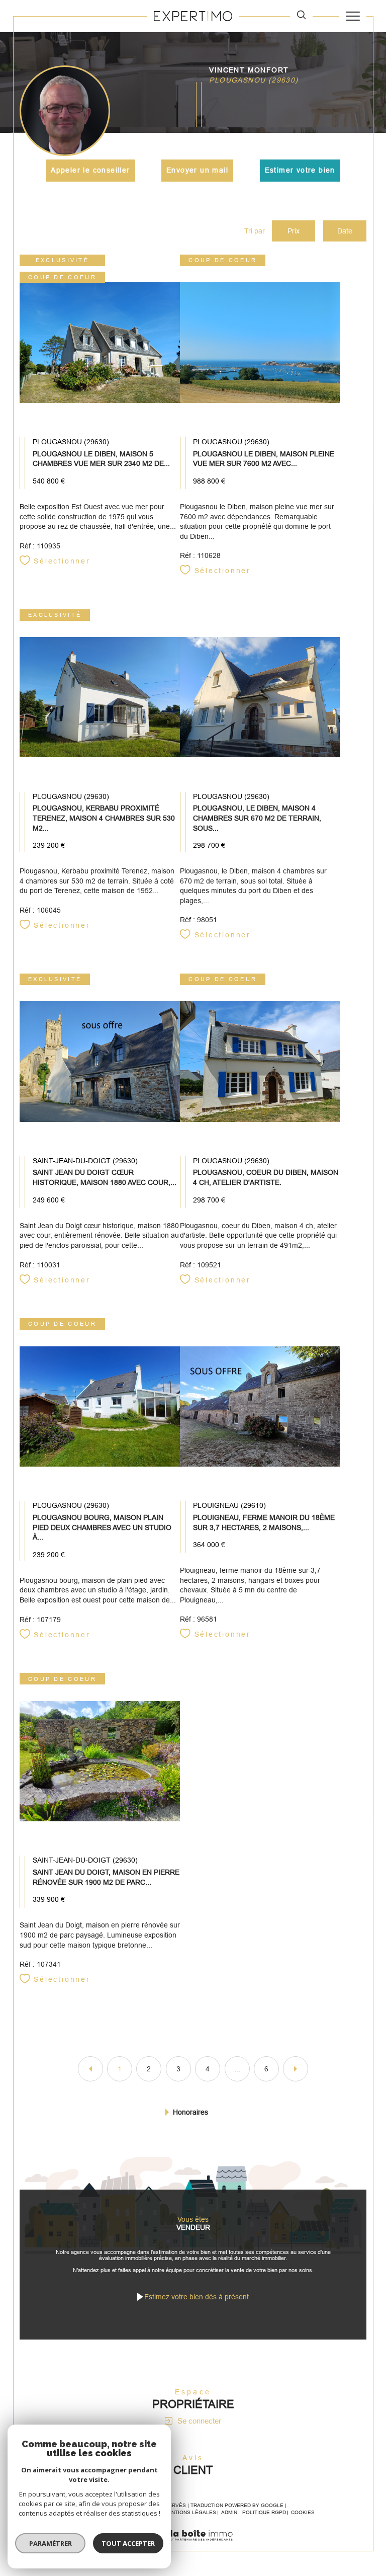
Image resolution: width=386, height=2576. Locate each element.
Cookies (303, 2512)
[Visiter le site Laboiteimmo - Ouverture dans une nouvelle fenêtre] (193, 2546)
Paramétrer (51, 2543)
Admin (229, 2512)
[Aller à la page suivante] (296, 2069)
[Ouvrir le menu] (353, 16)
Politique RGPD (264, 2512)
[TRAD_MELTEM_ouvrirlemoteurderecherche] (301, 16)
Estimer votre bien (300, 170)
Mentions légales (190, 2512)
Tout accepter (128, 2543)
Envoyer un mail (197, 170)
